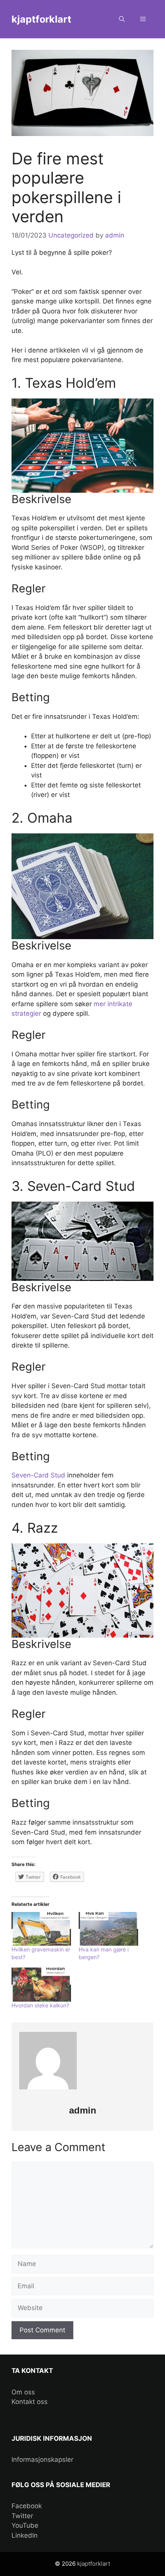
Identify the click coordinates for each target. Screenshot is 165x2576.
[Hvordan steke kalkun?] (41, 1985)
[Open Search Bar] (122, 19)
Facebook (27, 2506)
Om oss (23, 2392)
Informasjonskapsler (42, 2460)
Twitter (22, 2516)
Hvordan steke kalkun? (40, 2005)
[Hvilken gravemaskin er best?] (41, 1929)
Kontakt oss (30, 2402)
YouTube (25, 2525)
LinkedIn (25, 2535)
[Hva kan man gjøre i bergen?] (108, 1929)
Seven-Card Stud (39, 1475)
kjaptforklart (41, 19)
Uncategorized (71, 235)
